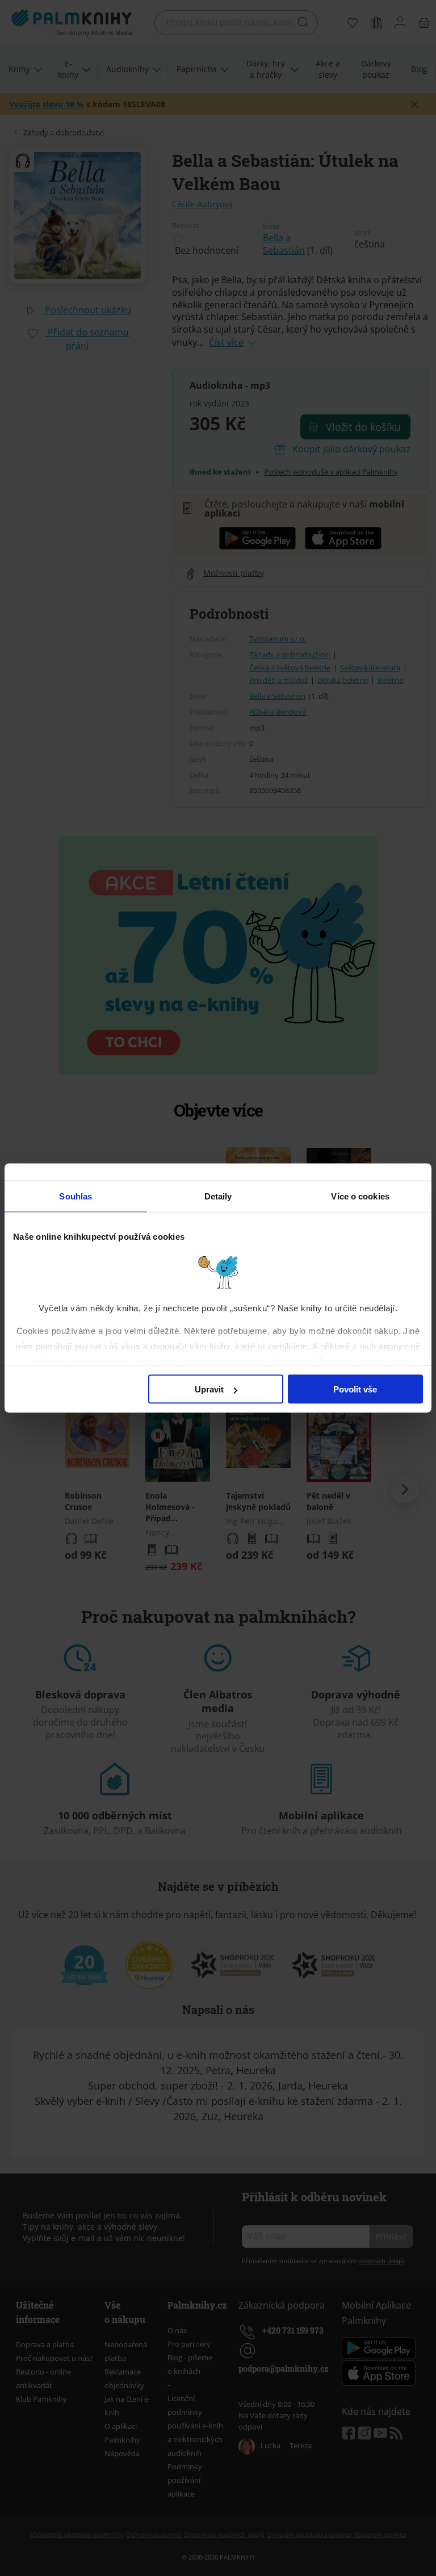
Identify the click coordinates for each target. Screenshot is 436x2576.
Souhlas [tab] (76, 1196)
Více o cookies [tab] (360, 1196)
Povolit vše (355, 1389)
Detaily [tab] (218, 1196)
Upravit (209, 1389)
